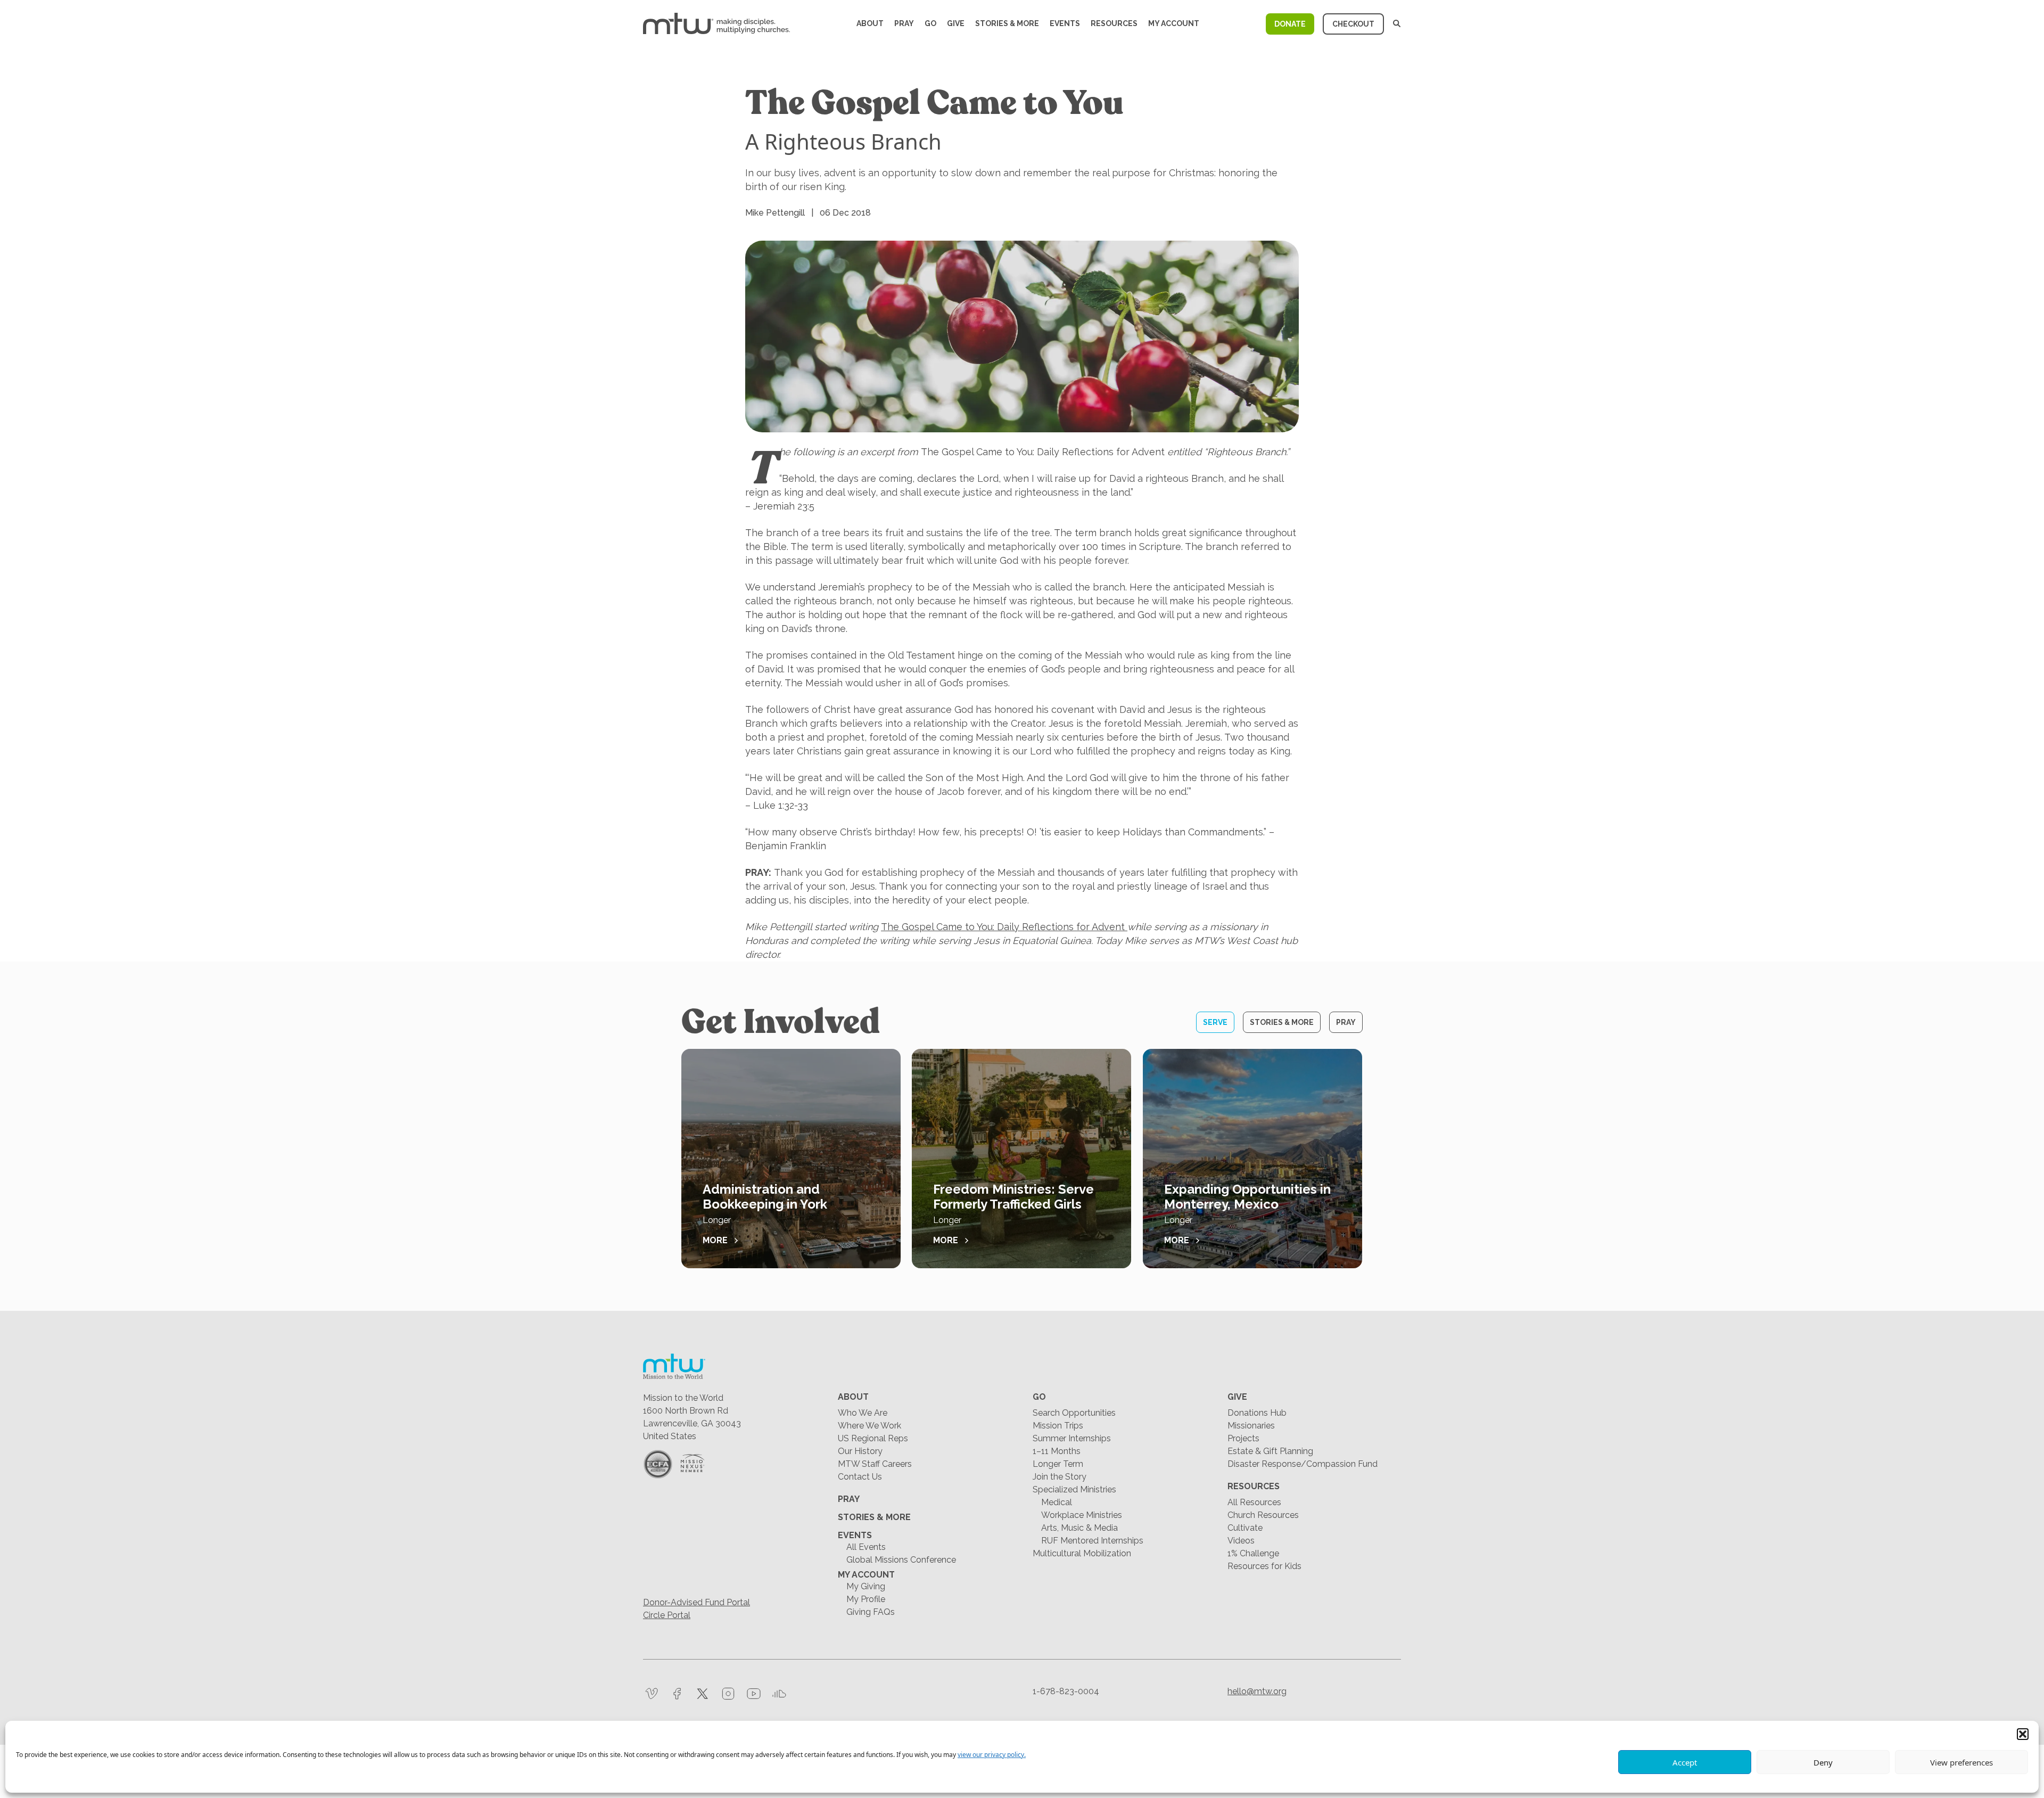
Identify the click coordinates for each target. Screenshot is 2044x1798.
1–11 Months (1057, 1451)
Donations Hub (1257, 1413)
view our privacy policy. (992, 1755)
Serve (1215, 1022)
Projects (1243, 1438)
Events (1065, 23)
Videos (1241, 1541)
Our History (860, 1451)
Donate (1290, 24)
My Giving (866, 1586)
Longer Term (1058, 1464)
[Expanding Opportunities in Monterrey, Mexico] (1252, 1159)
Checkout (1353, 24)
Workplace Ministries (1082, 1515)
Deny (1823, 1762)
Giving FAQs (871, 1612)
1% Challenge (1253, 1553)
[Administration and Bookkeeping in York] (791, 1159)
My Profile (866, 1599)
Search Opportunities (1074, 1413)
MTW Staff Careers (875, 1464)
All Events (866, 1547)
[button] (2023, 1734)
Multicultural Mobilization (1082, 1553)
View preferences (1961, 1762)
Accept (1685, 1762)
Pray (904, 23)
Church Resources (1263, 1515)
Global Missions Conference (901, 1560)
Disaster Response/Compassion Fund (1303, 1464)
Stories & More (1007, 23)
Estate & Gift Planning (1270, 1451)
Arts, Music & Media (1079, 1528)
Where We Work (869, 1426)
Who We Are (863, 1413)
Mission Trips (1058, 1426)
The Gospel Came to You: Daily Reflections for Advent (1003, 927)
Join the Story (1060, 1477)
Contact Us (860, 1477)
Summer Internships (1072, 1438)
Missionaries (1251, 1426)
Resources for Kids (1264, 1566)
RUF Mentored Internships (1092, 1541)
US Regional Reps (873, 1438)
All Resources (1254, 1502)
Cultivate (1245, 1528)
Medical (1057, 1502)
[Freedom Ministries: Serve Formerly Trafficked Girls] (1021, 1159)
